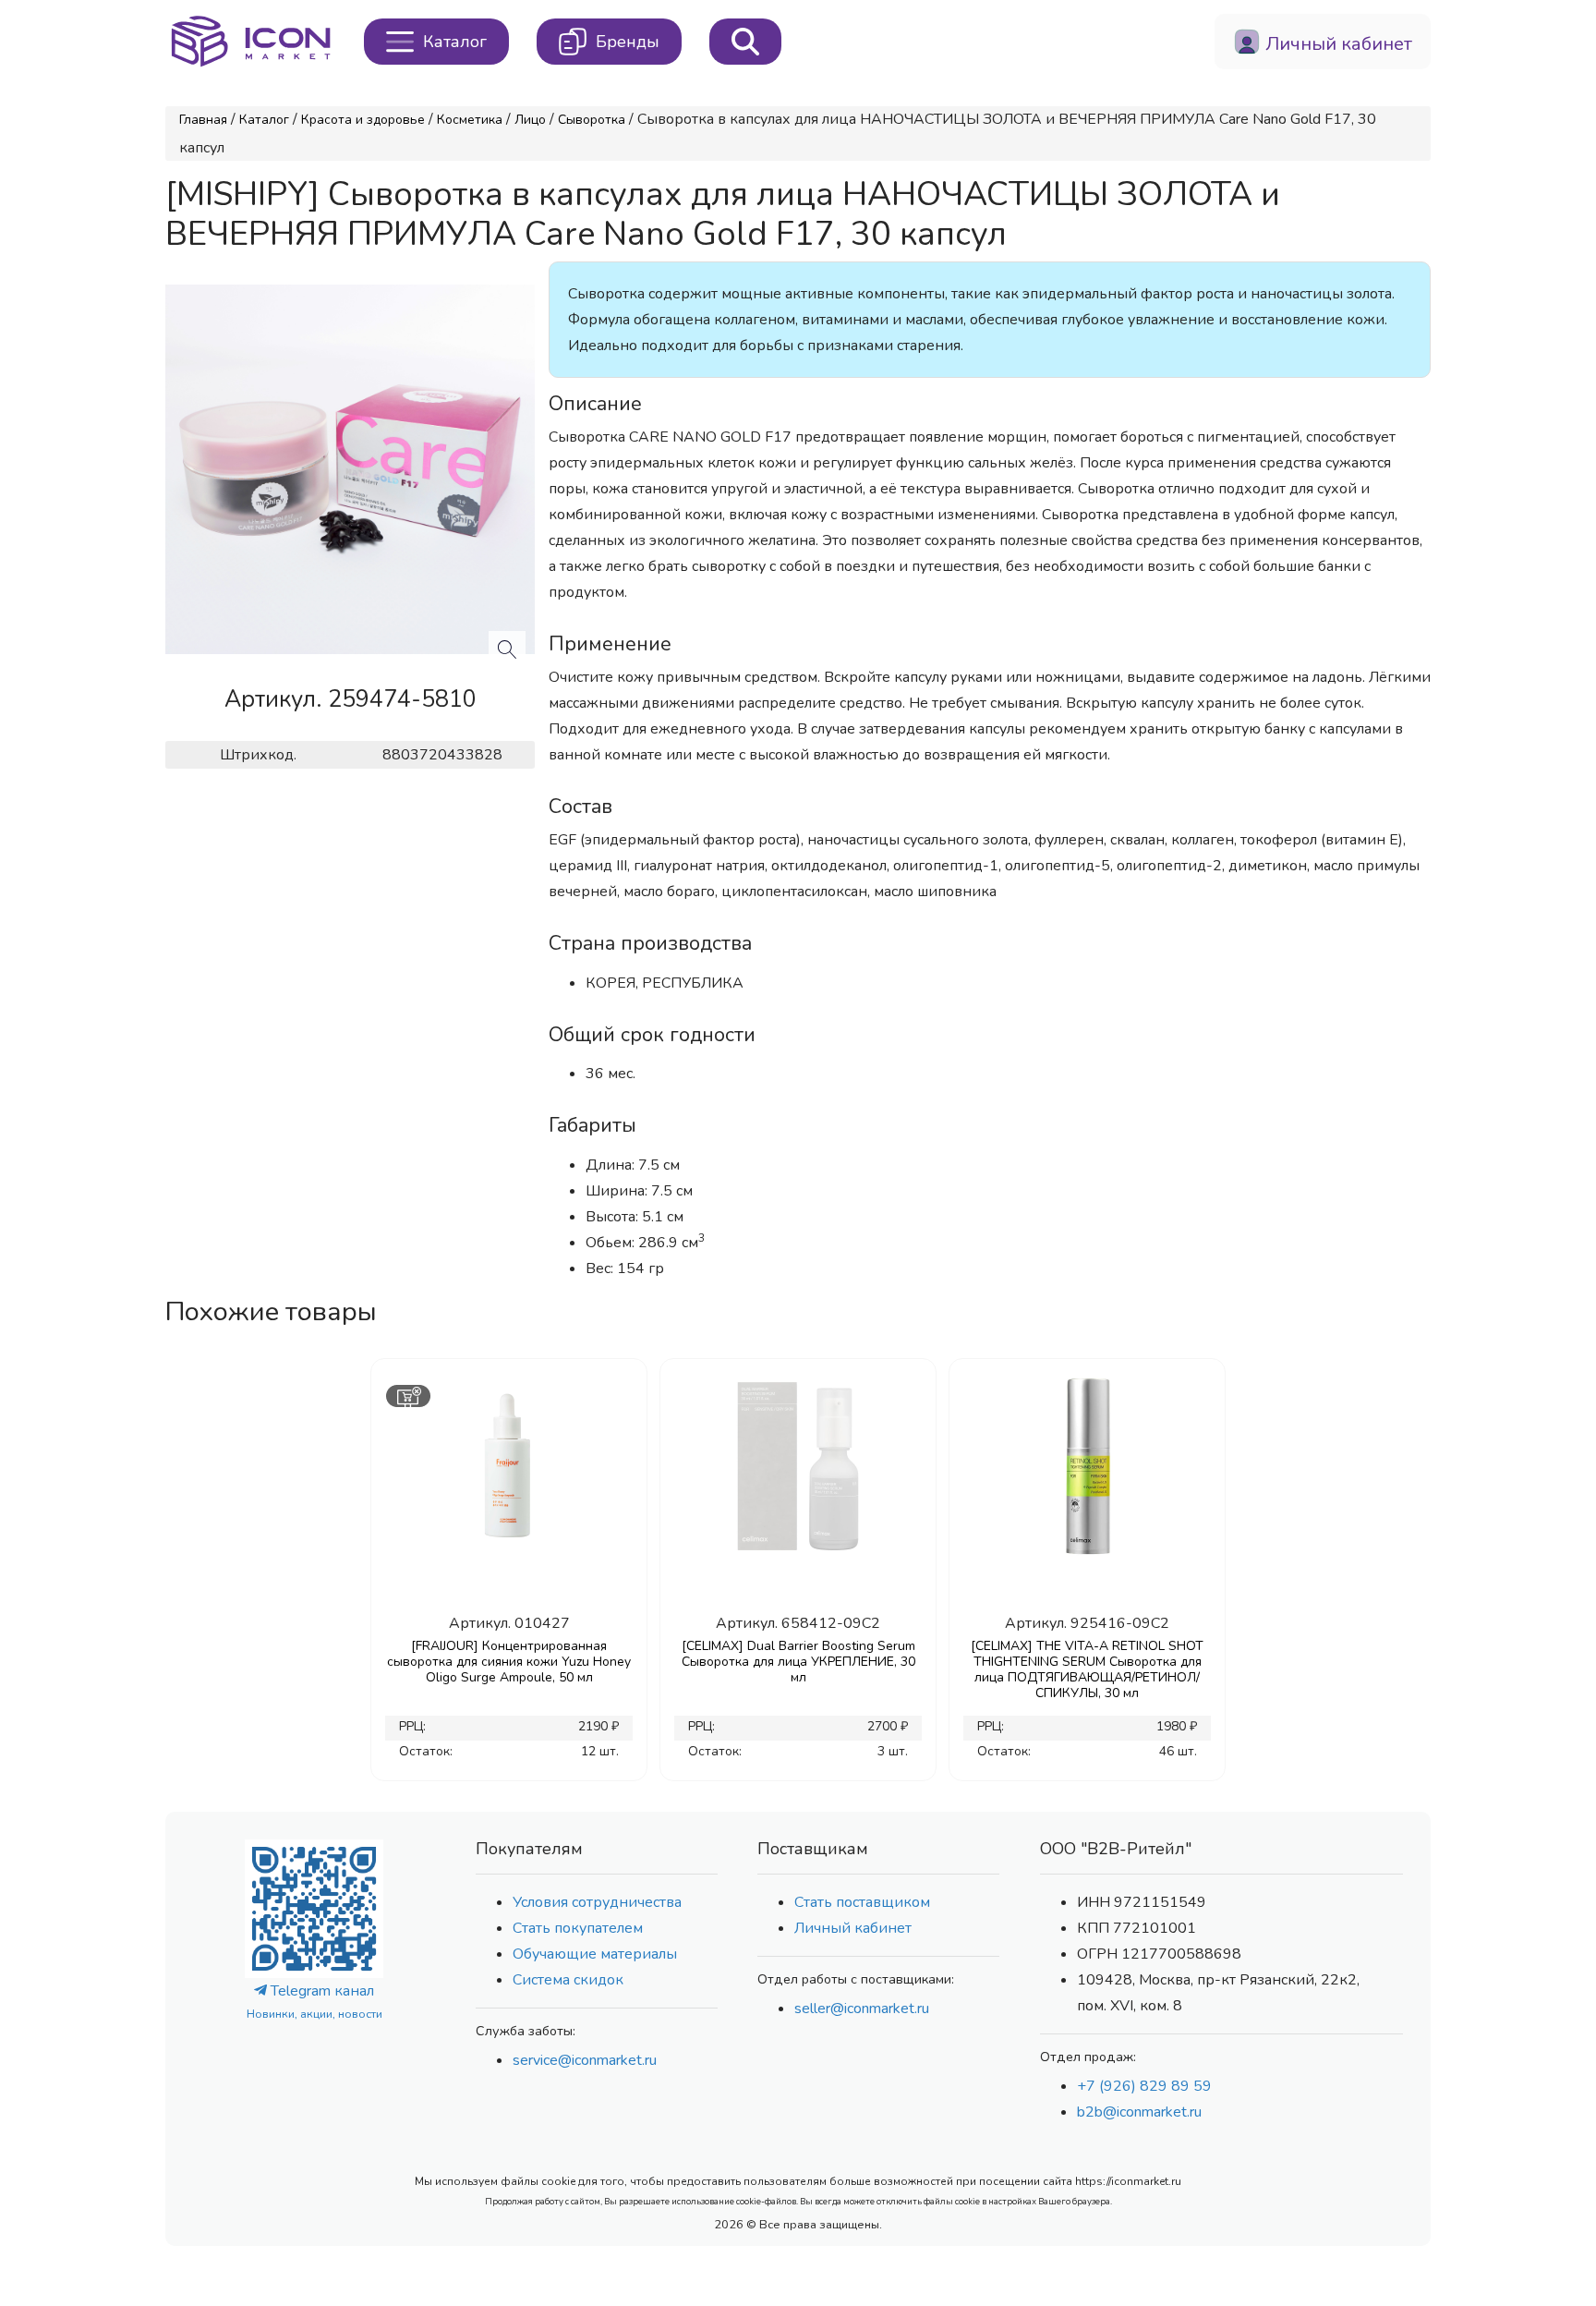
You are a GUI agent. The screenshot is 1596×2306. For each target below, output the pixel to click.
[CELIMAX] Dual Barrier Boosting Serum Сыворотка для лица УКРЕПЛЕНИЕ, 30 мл (798, 1662)
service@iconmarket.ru (585, 2060)
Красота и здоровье (363, 120)
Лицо (530, 120)
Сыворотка (592, 120)
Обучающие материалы (595, 1954)
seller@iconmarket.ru (862, 2009)
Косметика (470, 120)
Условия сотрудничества (597, 1902)
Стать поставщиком (862, 1902)
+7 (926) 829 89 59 (1144, 2086)
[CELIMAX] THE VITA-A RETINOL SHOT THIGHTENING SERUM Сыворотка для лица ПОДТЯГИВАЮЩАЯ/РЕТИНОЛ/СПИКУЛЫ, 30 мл (1087, 1669)
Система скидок (568, 1980)
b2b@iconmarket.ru (1139, 2112)
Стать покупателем (578, 1928)
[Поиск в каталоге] (745, 42)
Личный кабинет (853, 1928)
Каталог (264, 120)
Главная (203, 120)
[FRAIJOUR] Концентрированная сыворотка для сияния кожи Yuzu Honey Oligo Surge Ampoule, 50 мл (509, 1662)
